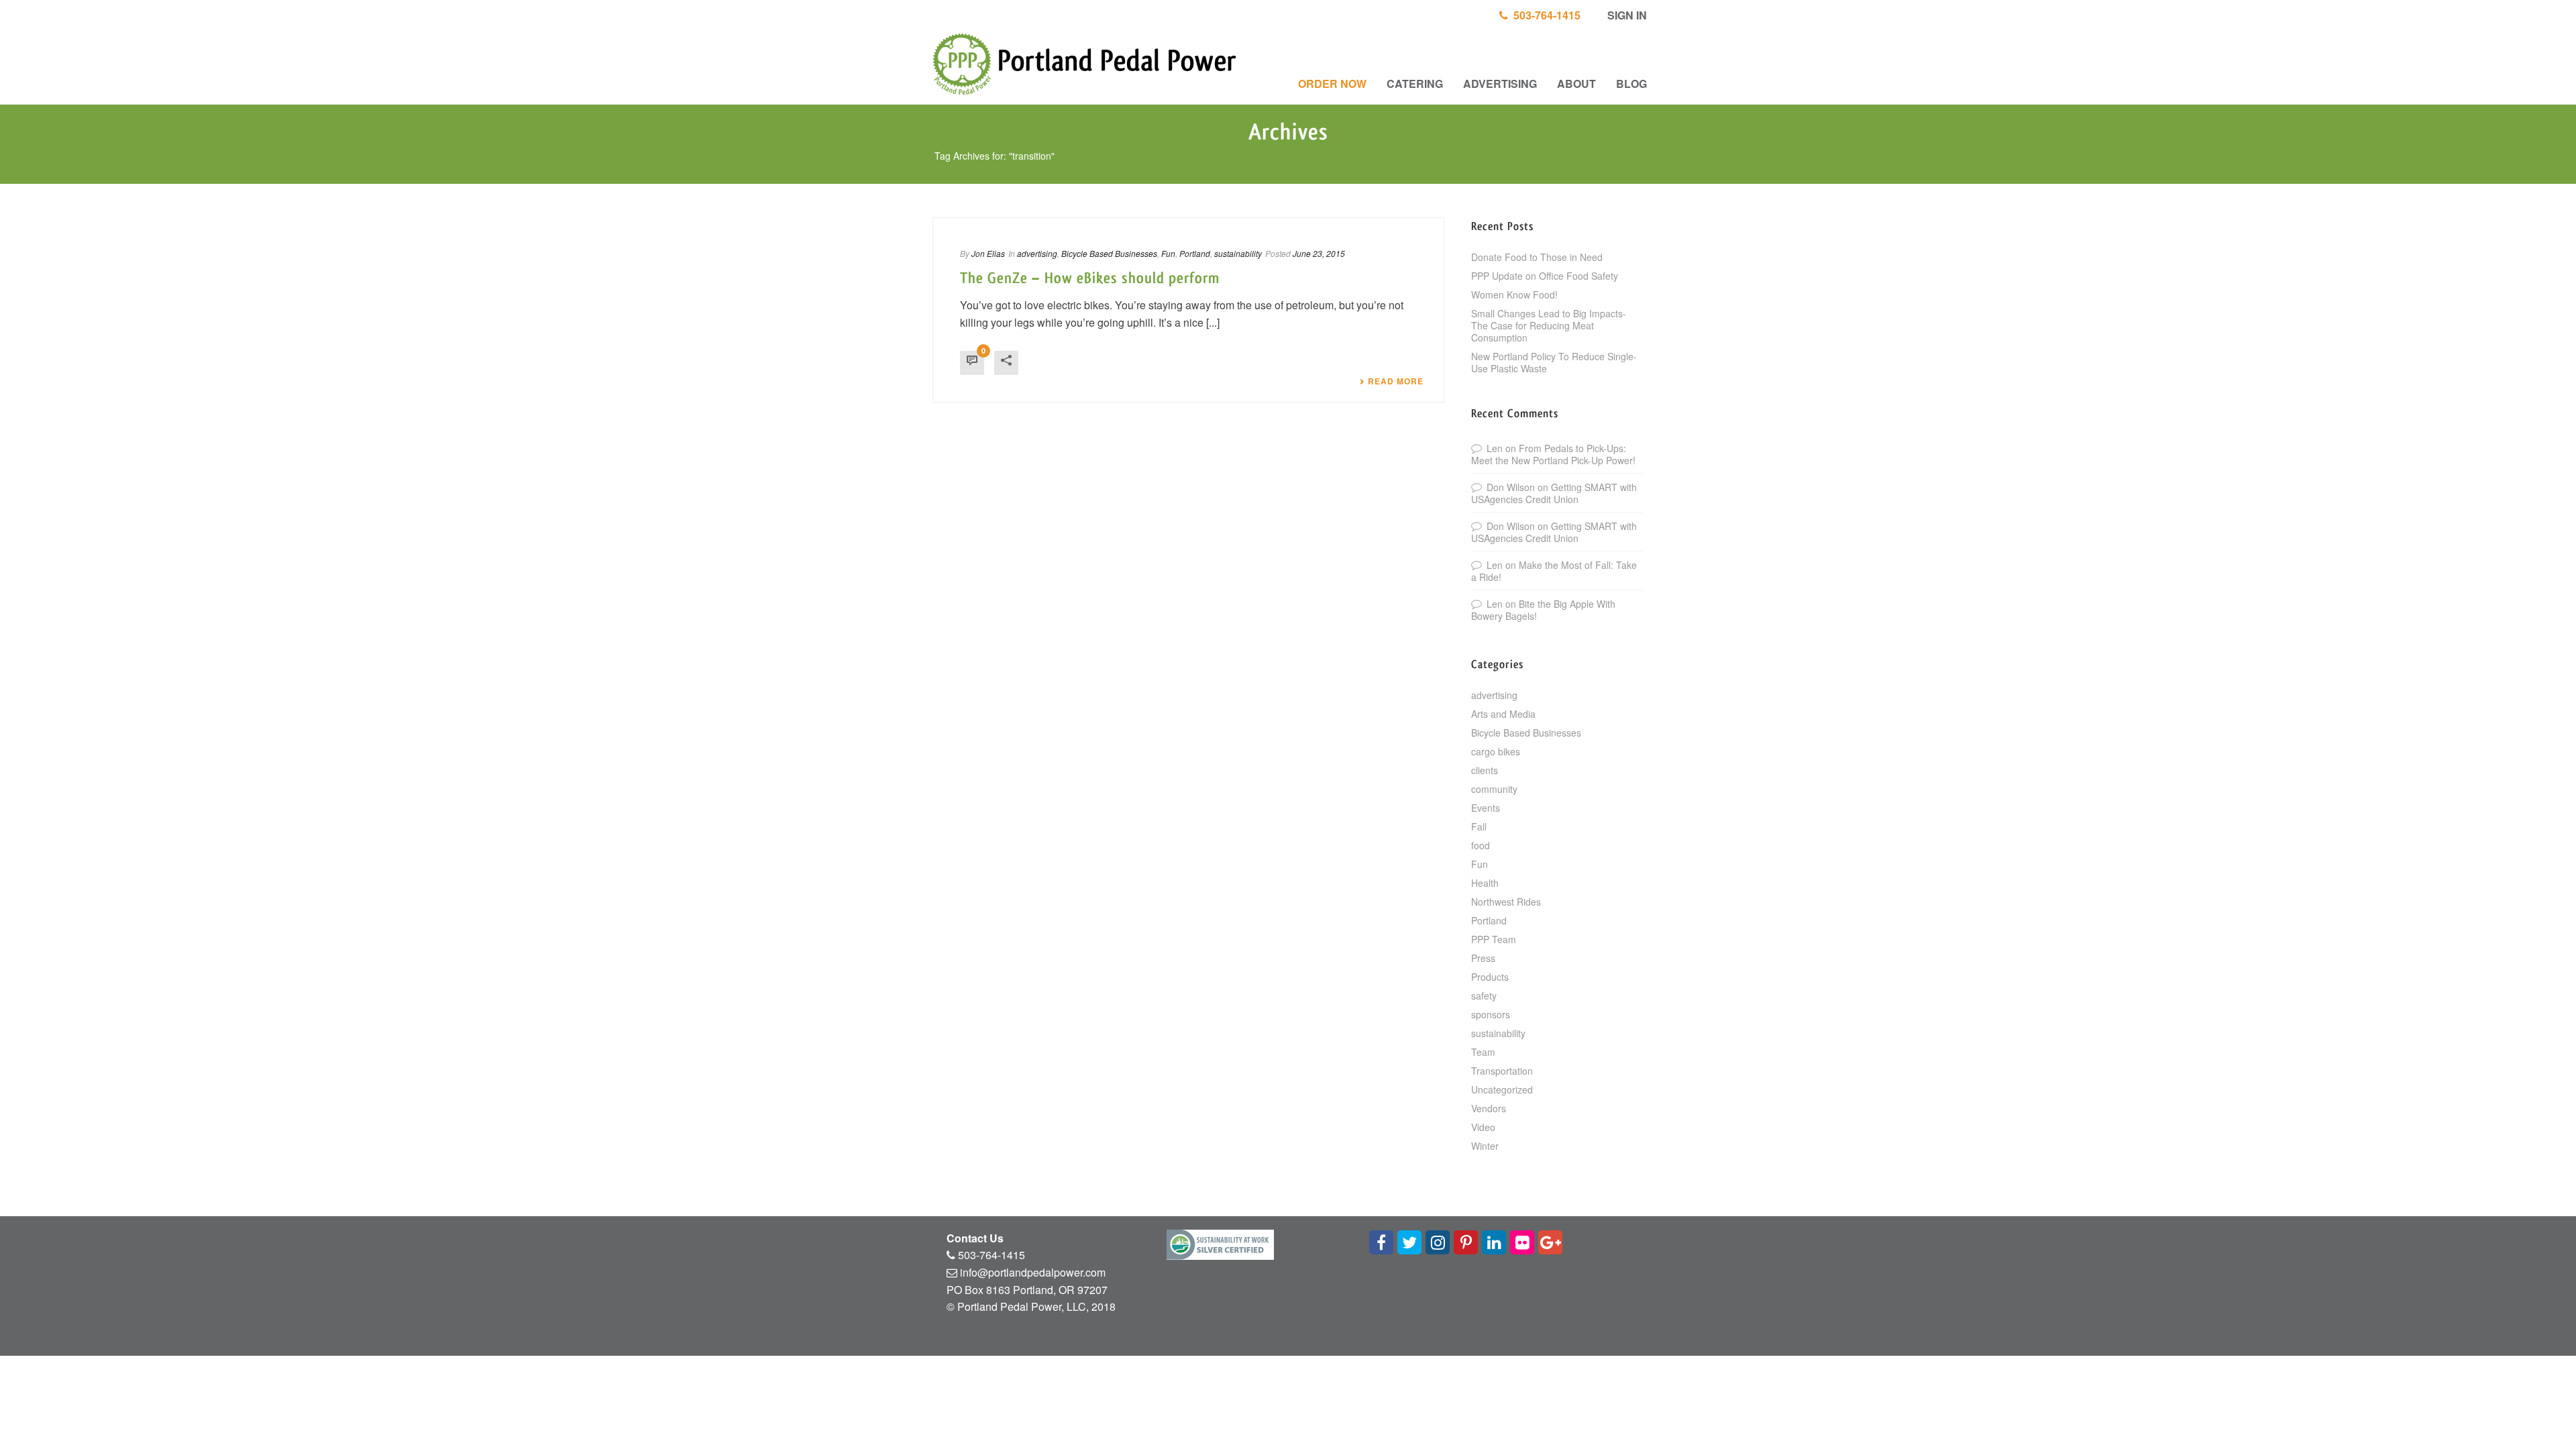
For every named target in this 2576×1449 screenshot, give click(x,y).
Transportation (1502, 1071)
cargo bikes (1496, 751)
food (1481, 845)
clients (1485, 770)
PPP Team (1494, 939)
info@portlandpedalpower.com (1033, 1272)
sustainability (1238, 253)
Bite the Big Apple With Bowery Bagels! (1543, 610)
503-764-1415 (1544, 15)
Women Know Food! (1514, 294)
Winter (1485, 1146)
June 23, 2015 (1319, 253)
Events (1486, 808)
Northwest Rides (1506, 902)
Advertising (1500, 84)
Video (1483, 1127)
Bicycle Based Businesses (1109, 253)
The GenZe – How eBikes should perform (1090, 278)
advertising (1037, 253)
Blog (1631, 84)
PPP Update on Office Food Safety (1545, 276)
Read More (1396, 381)
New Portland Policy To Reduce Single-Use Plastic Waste (1554, 362)
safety (1484, 996)
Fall (1479, 826)
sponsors (1491, 1014)
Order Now (1332, 84)
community (1494, 789)
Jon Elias (988, 253)
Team (1483, 1052)
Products (1490, 977)
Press (1483, 958)
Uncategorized (1502, 1089)
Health (1485, 883)
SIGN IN (1626, 15)
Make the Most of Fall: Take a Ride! (1554, 571)
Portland (1195, 253)
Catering (1415, 84)
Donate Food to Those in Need (1537, 257)
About (1576, 84)
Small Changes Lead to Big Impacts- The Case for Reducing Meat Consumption (1549, 325)
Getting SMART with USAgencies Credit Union (1554, 493)
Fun (1168, 253)
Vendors (1489, 1108)
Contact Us (975, 1238)
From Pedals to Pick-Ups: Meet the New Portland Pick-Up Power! (1553, 454)
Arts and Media (1503, 714)
